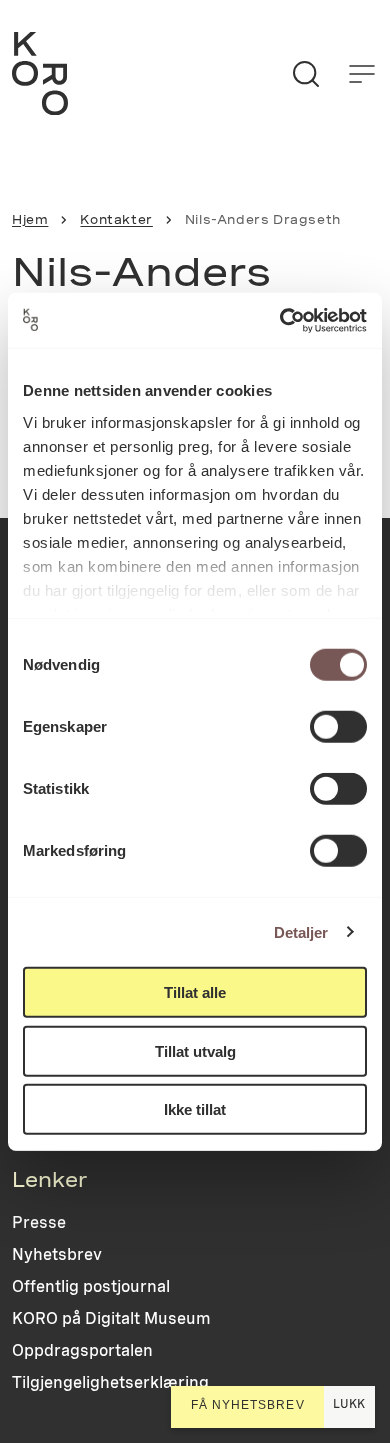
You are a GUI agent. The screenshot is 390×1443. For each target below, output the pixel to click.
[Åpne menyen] (362, 74)
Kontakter (116, 220)
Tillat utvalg (195, 1050)
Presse (39, 1222)
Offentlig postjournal (91, 1286)
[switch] (338, 727)
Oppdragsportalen (82, 1350)
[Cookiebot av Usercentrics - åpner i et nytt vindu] (280, 320)
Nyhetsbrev (57, 1254)
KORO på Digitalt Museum (111, 1318)
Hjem (30, 220)
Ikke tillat (195, 1109)
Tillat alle (195, 992)
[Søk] (306, 74)
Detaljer (301, 931)
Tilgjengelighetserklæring (110, 1382)
